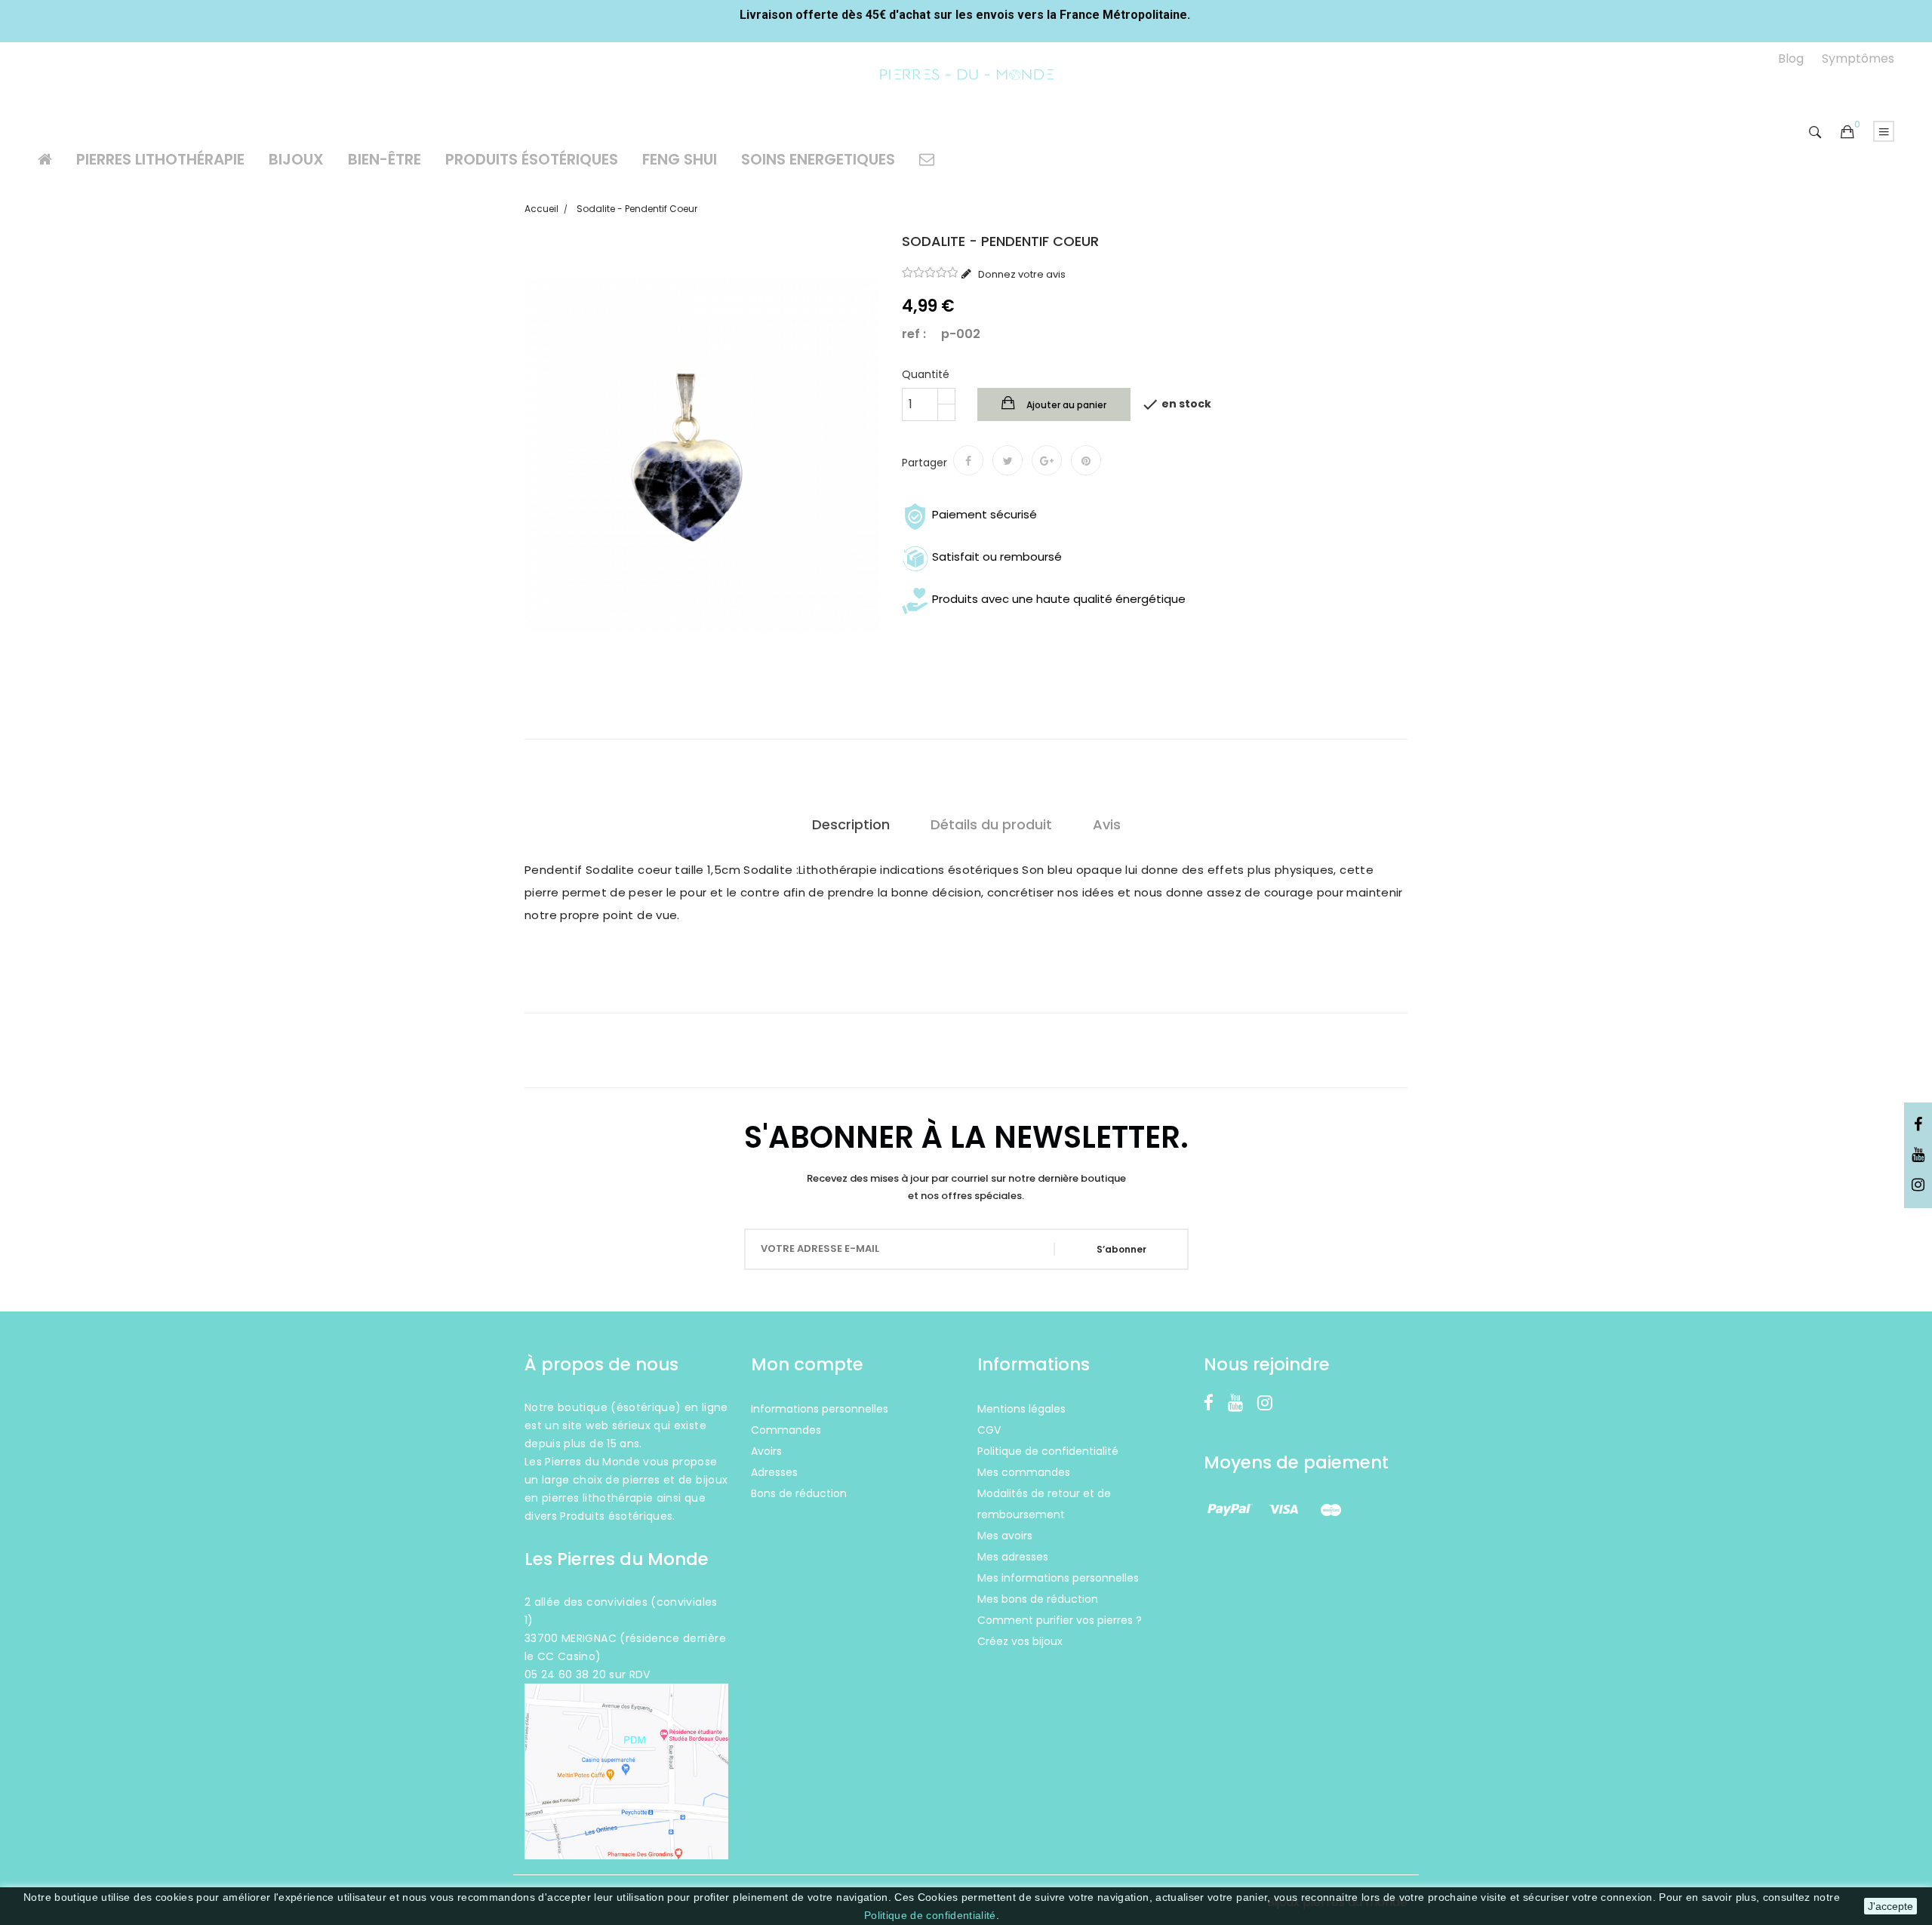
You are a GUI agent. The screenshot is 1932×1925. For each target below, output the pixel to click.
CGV (989, 1430)
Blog (1791, 58)
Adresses (774, 1472)
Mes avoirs (1005, 1536)
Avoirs (766, 1451)
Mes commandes (1024, 1472)
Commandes (786, 1430)
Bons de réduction (799, 1493)
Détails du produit (991, 824)
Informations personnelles (820, 1409)
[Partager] (968, 460)
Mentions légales (1021, 1409)
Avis (1107, 824)
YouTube (1918, 1155)
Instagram (1918, 1185)
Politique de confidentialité (930, 1915)
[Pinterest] (1086, 460)
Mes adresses (1013, 1557)
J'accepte (1890, 1906)
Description (851, 824)
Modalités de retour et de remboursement (1044, 1504)
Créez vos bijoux (1020, 1641)
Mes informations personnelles (1058, 1578)
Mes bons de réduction (1038, 1599)
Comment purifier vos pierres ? (1060, 1620)
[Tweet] (1008, 460)
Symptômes (1858, 58)
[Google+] (1047, 460)
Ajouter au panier (1065, 405)
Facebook (1918, 1125)
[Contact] (927, 159)
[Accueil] (45, 159)
